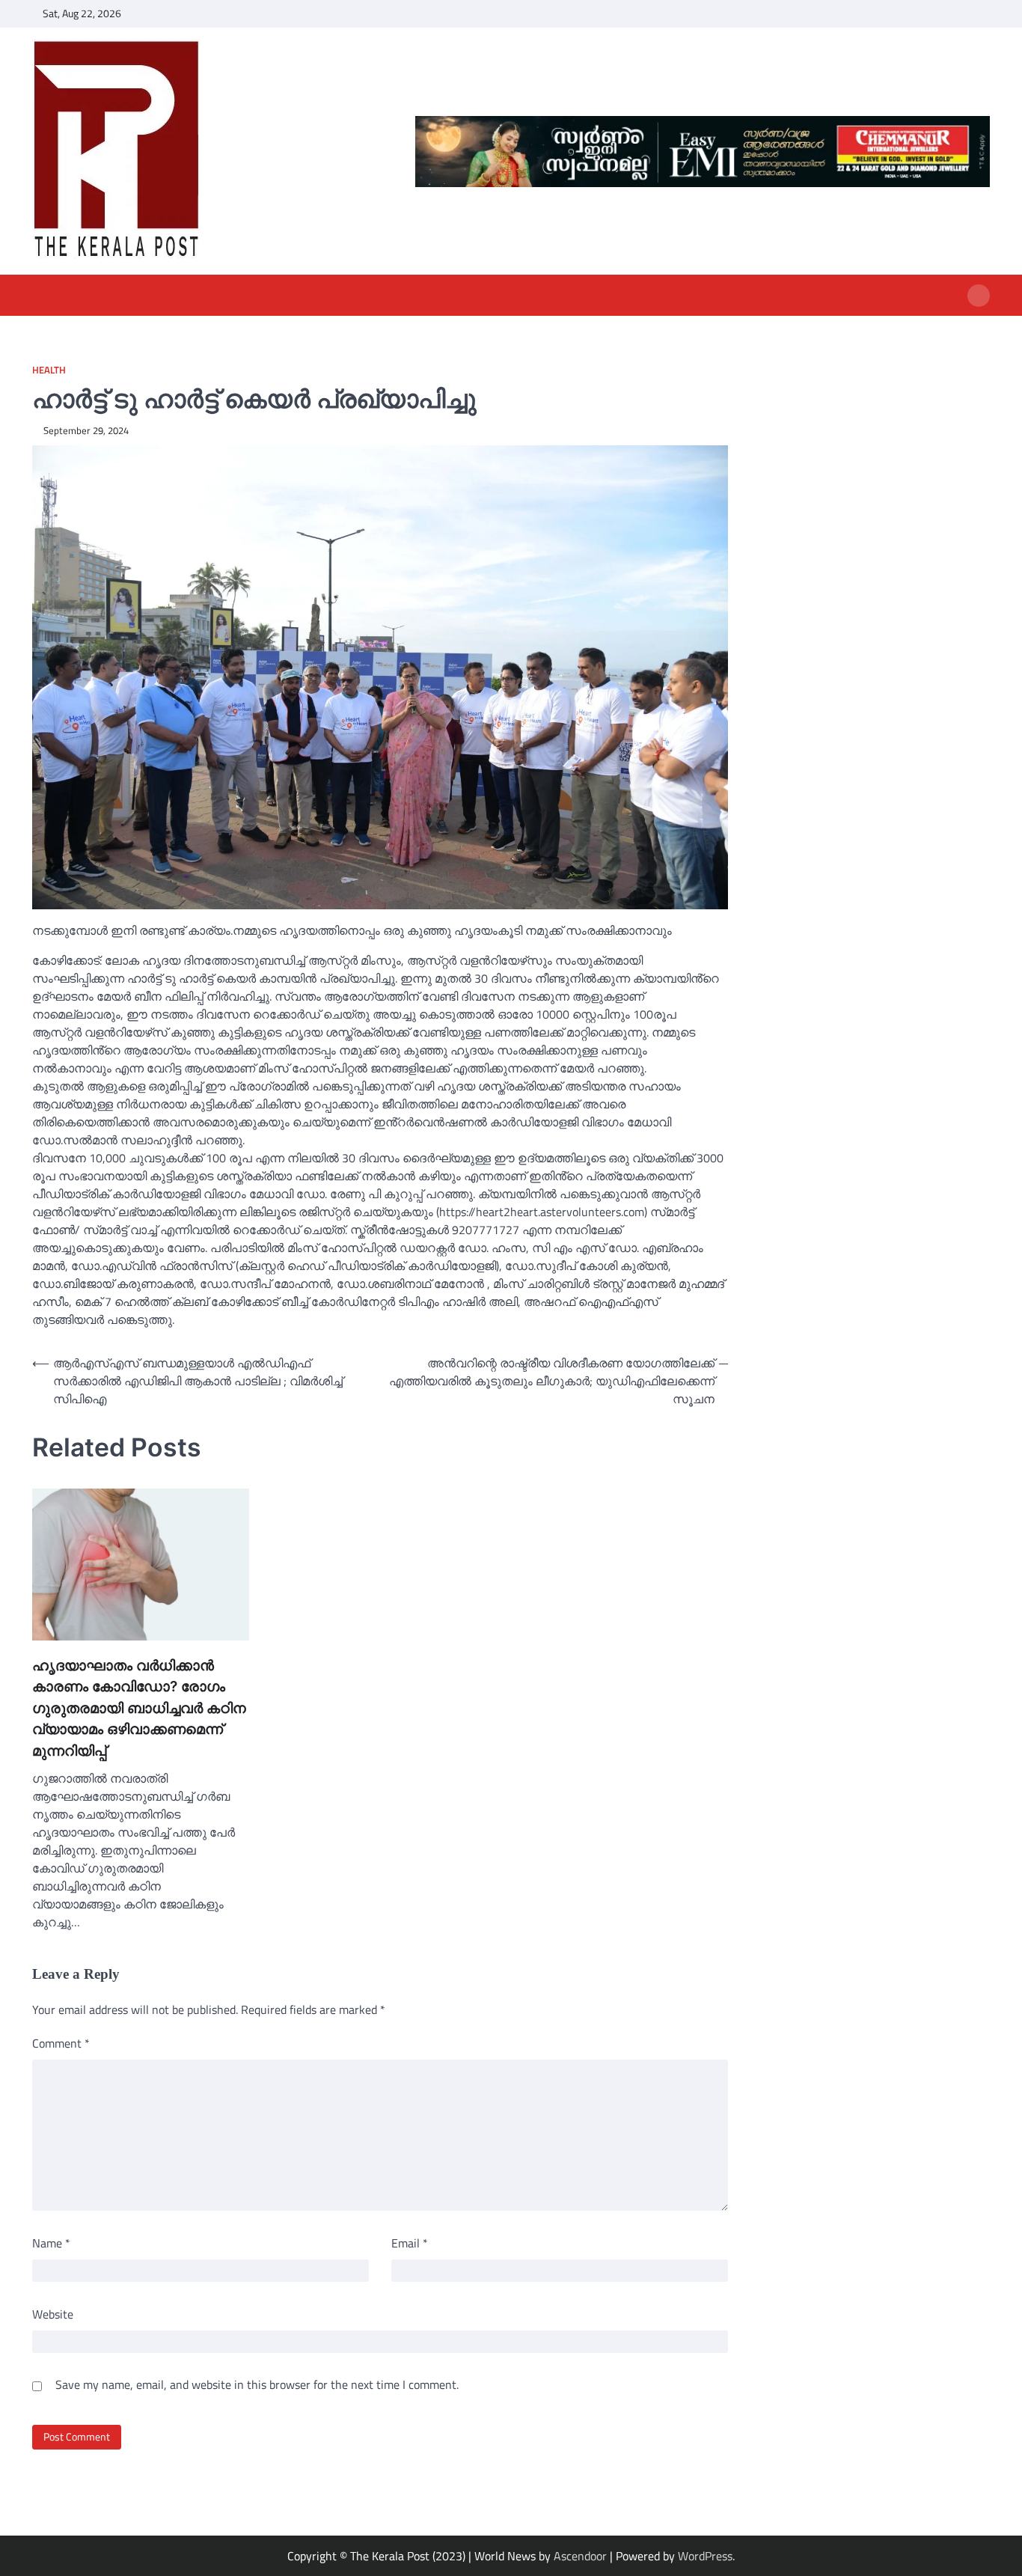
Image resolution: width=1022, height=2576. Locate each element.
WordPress (705, 2556)
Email (410, 2243)
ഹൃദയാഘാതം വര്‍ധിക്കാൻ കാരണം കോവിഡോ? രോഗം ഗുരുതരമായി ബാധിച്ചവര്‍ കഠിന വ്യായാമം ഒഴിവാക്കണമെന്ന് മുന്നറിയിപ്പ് (139, 1708)
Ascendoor (580, 2556)
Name (51, 2243)
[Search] (979, 296)
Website (53, 2314)
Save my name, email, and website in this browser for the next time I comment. (257, 2384)
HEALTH (49, 370)
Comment (61, 2043)
